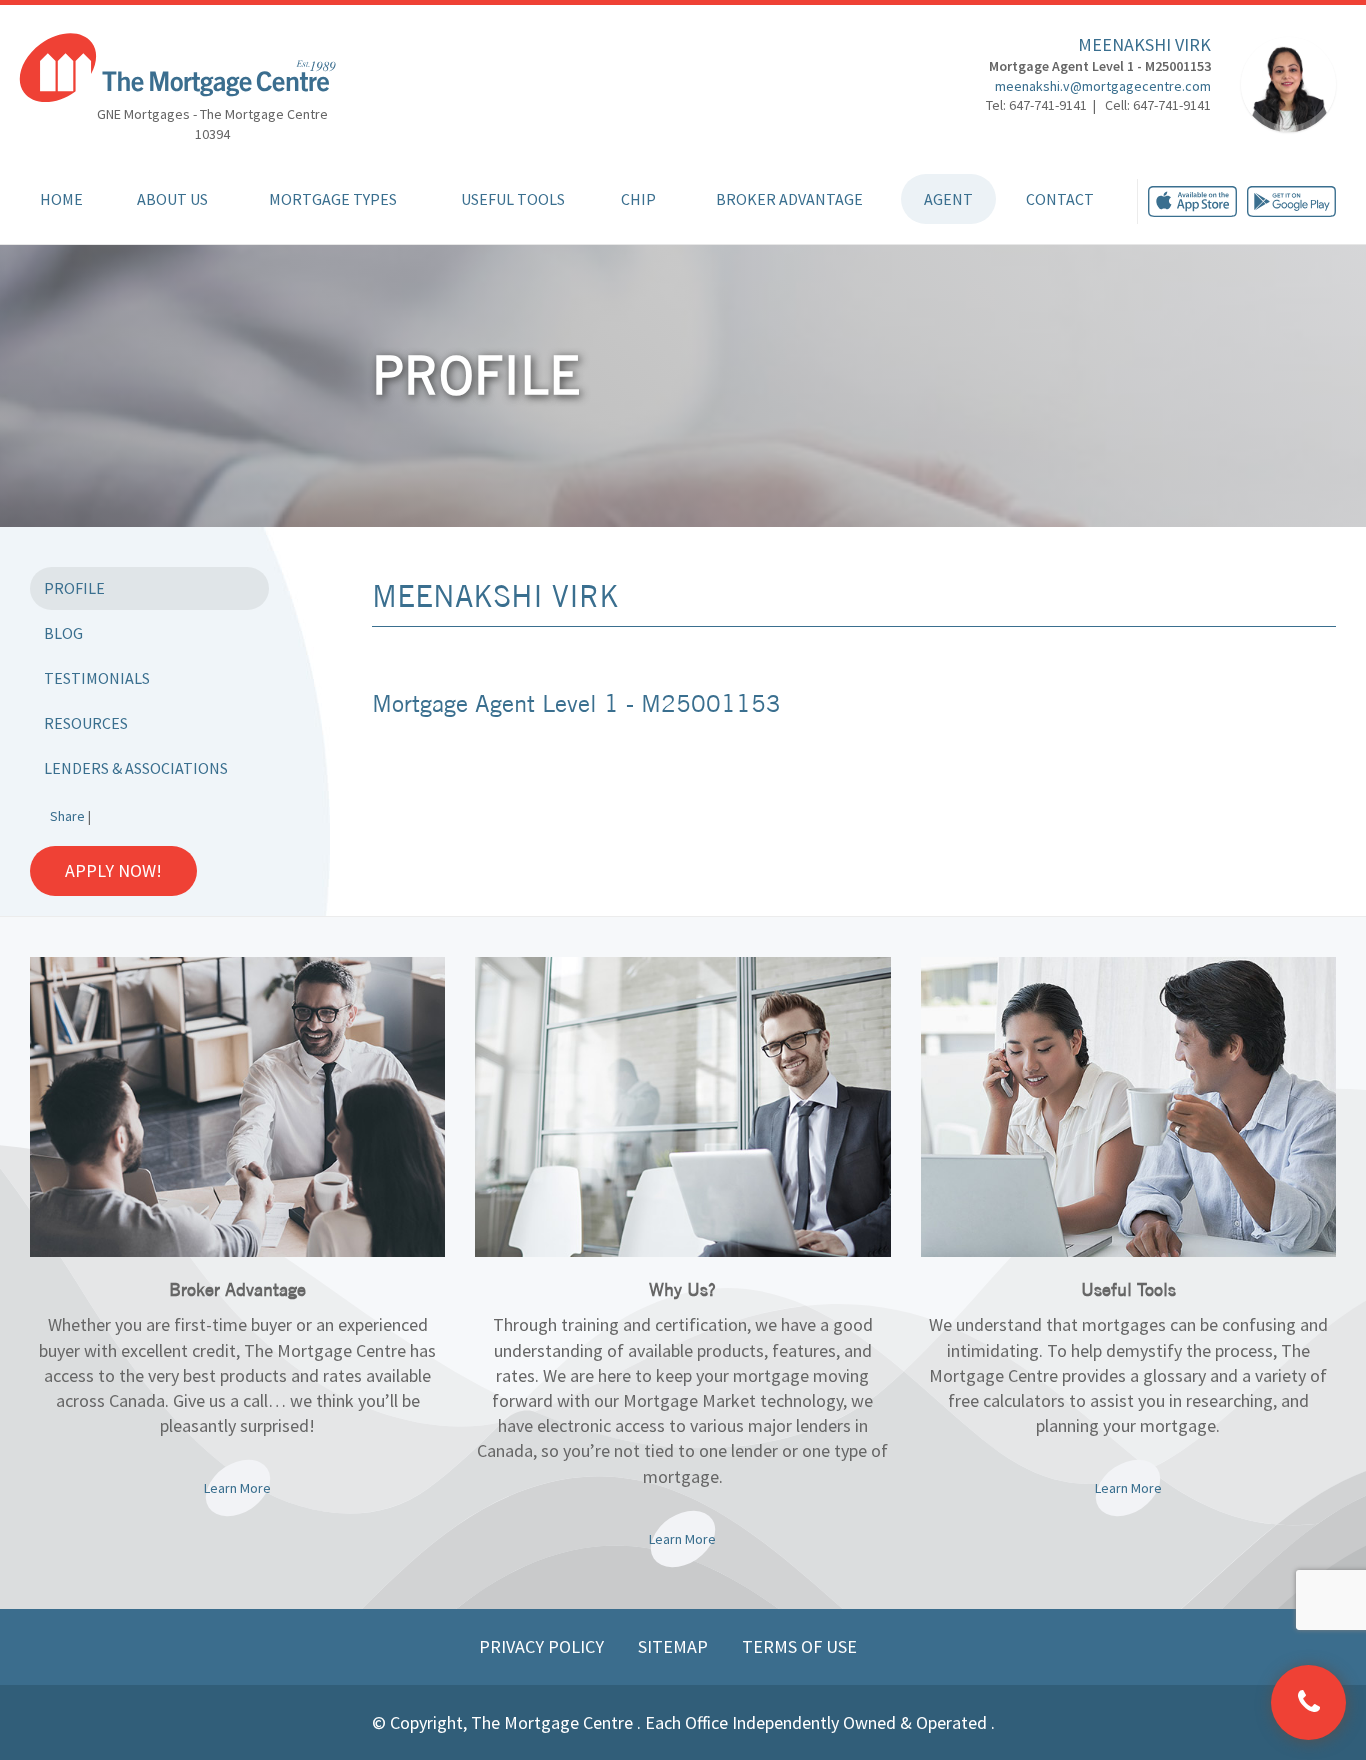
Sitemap (675, 1646)
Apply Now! (113, 870)
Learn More (237, 1488)
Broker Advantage (789, 199)
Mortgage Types (333, 199)
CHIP (638, 199)
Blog (63, 633)
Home (61, 199)
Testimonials (97, 678)
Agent (948, 199)
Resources (86, 723)
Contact (1060, 199)
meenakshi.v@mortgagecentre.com (1103, 86)
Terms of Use (799, 1646)
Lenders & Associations (136, 768)
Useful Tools (513, 199)
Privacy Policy (543, 1646)
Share (67, 816)
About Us (172, 199)
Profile (74, 588)
